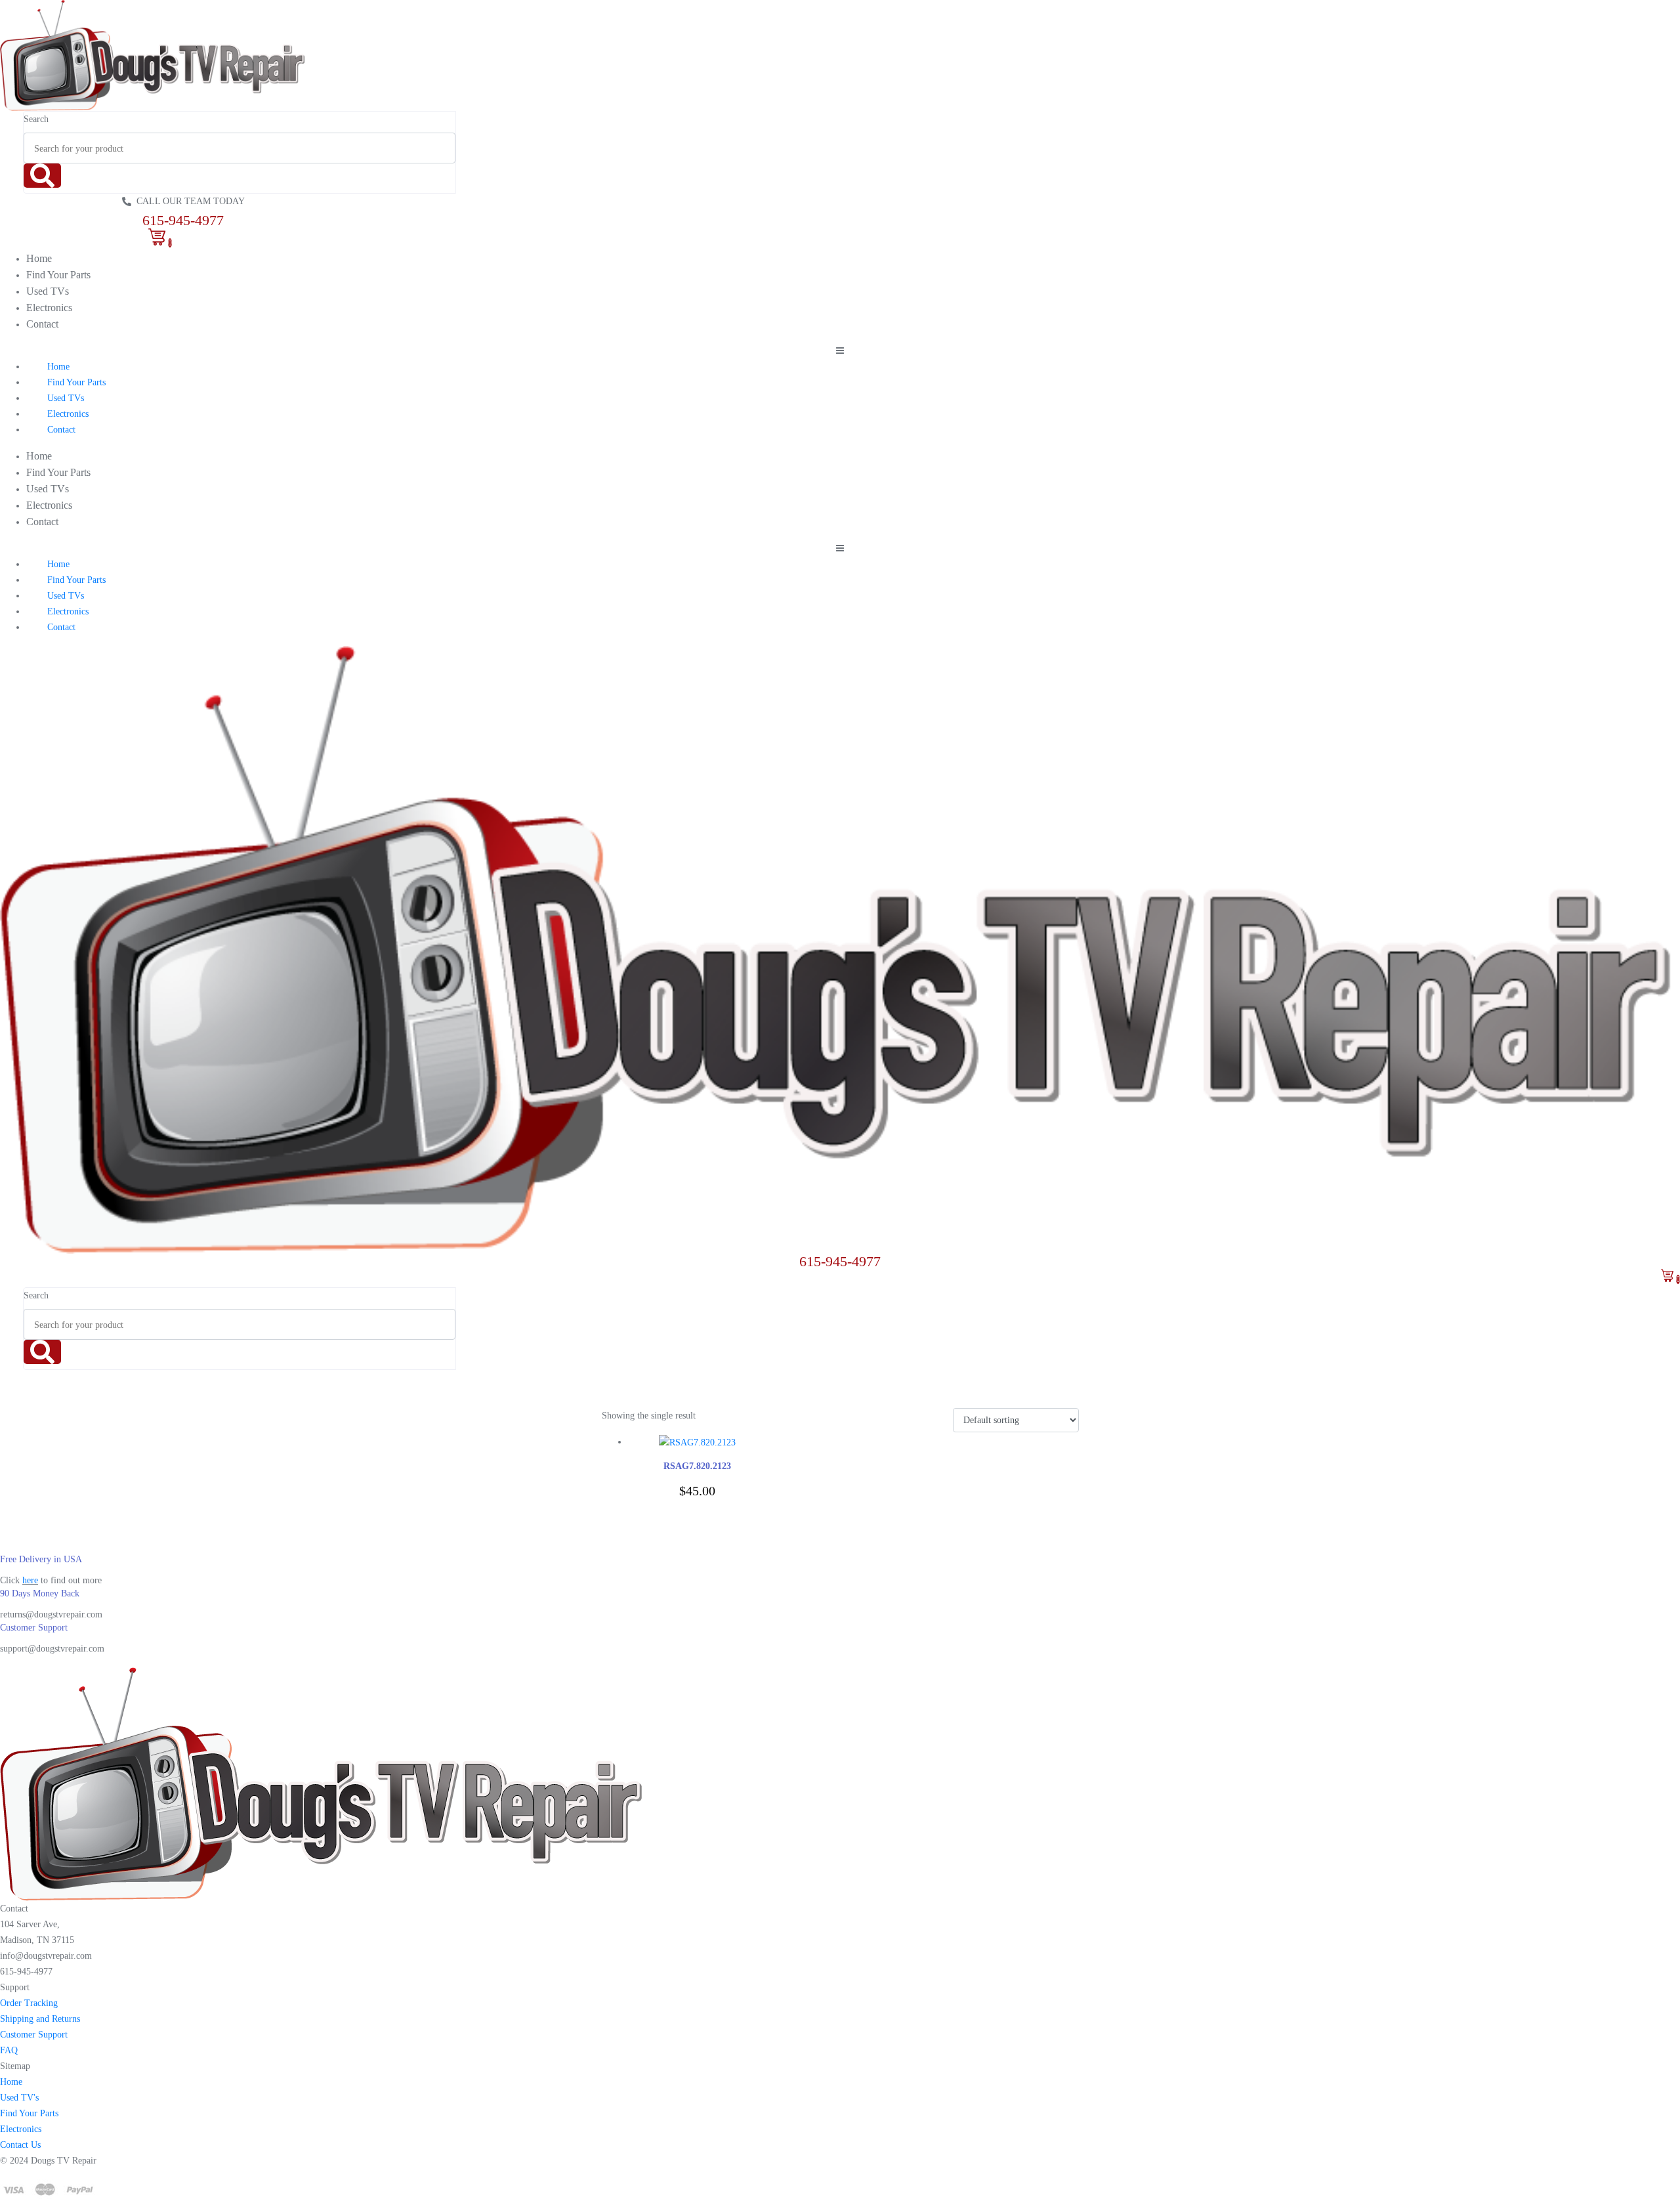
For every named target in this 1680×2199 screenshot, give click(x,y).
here (30, 1580)
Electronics (49, 308)
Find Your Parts (58, 275)
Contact (42, 324)
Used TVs (48, 291)
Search (36, 119)
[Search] (42, 176)
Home (39, 258)
